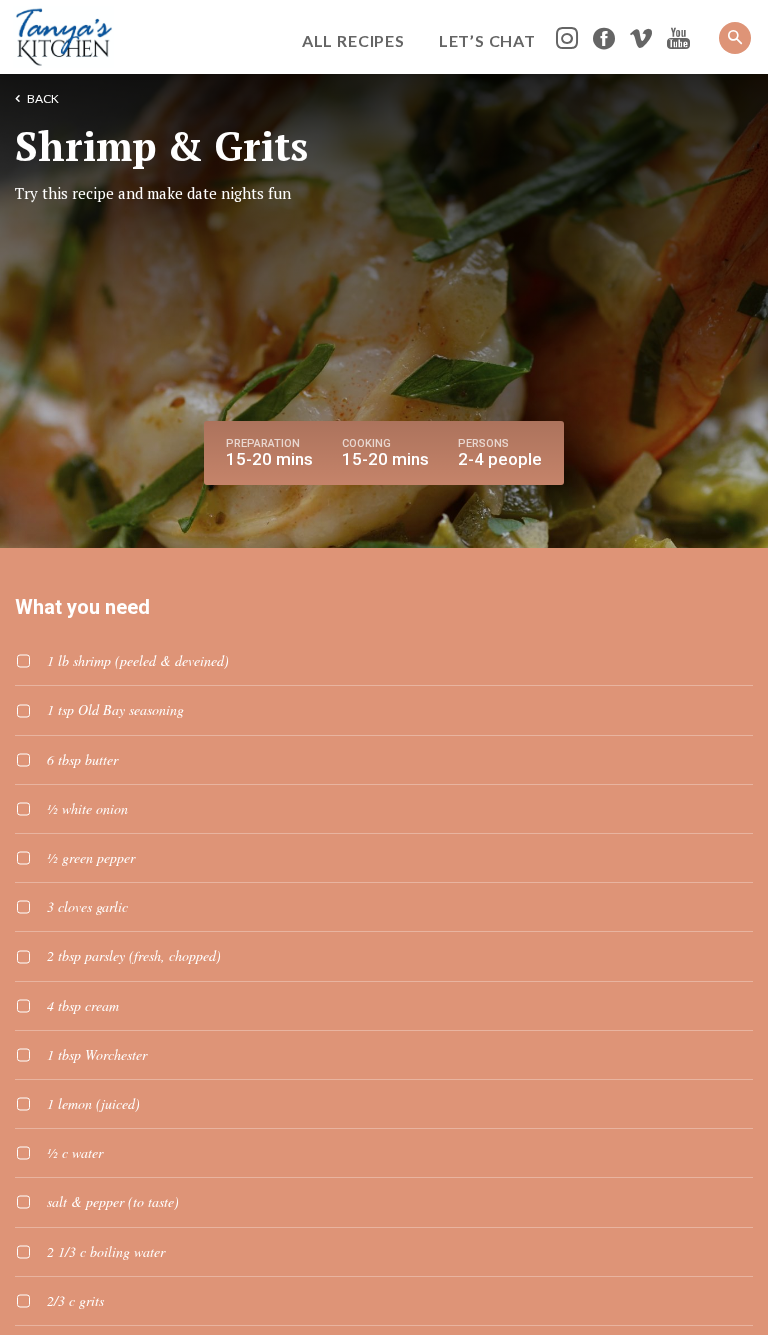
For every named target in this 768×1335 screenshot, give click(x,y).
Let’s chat (487, 40)
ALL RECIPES (353, 40)
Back (43, 98)
